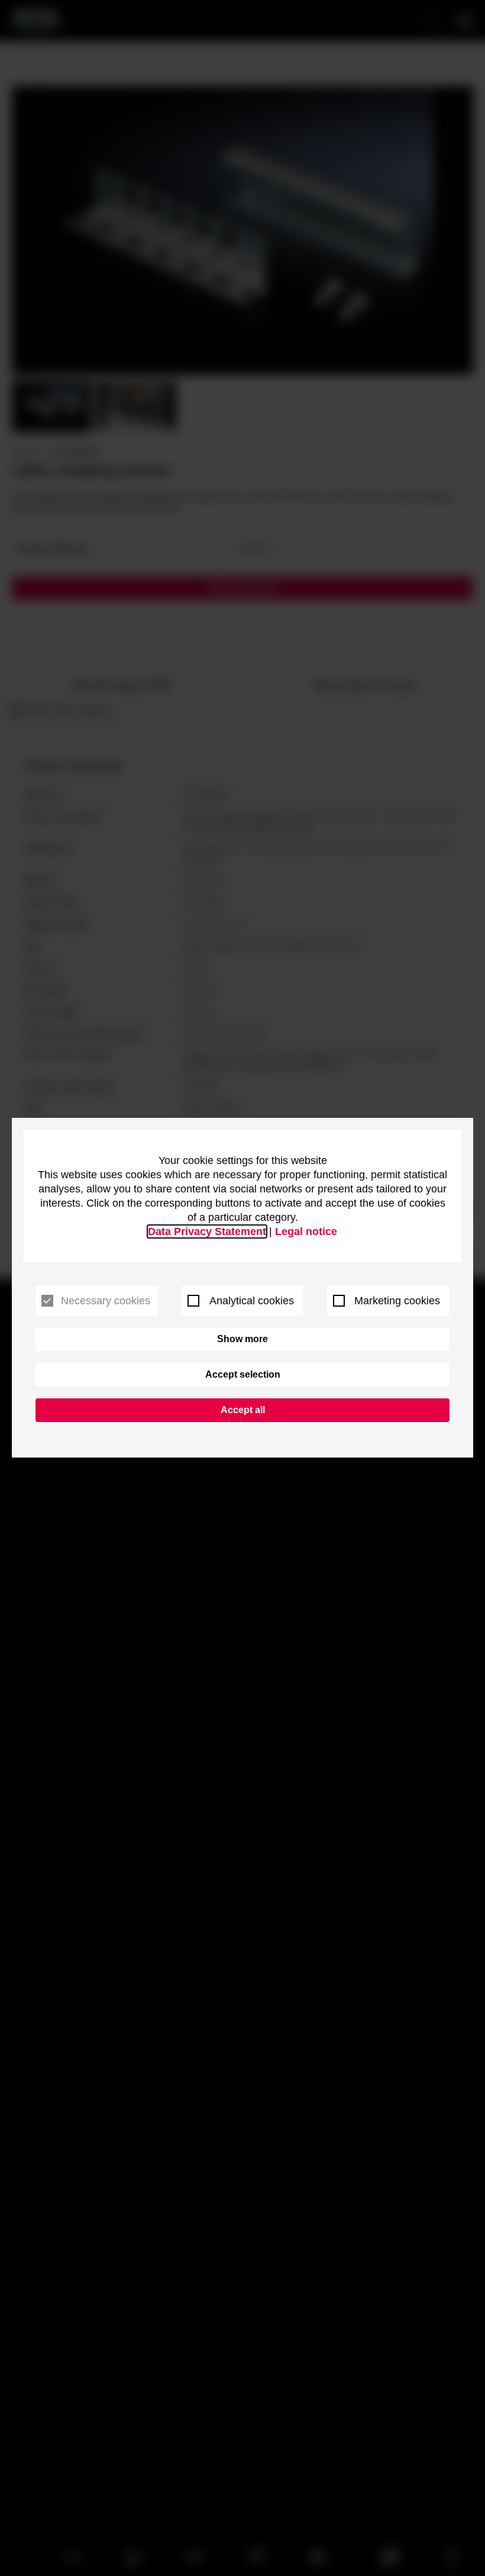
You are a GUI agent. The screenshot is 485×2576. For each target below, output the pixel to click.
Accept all (243, 1410)
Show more (242, 1339)
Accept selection (243, 1374)
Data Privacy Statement (207, 1231)
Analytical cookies (252, 1301)
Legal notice (306, 1231)
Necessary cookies (106, 1301)
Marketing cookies (397, 1301)
